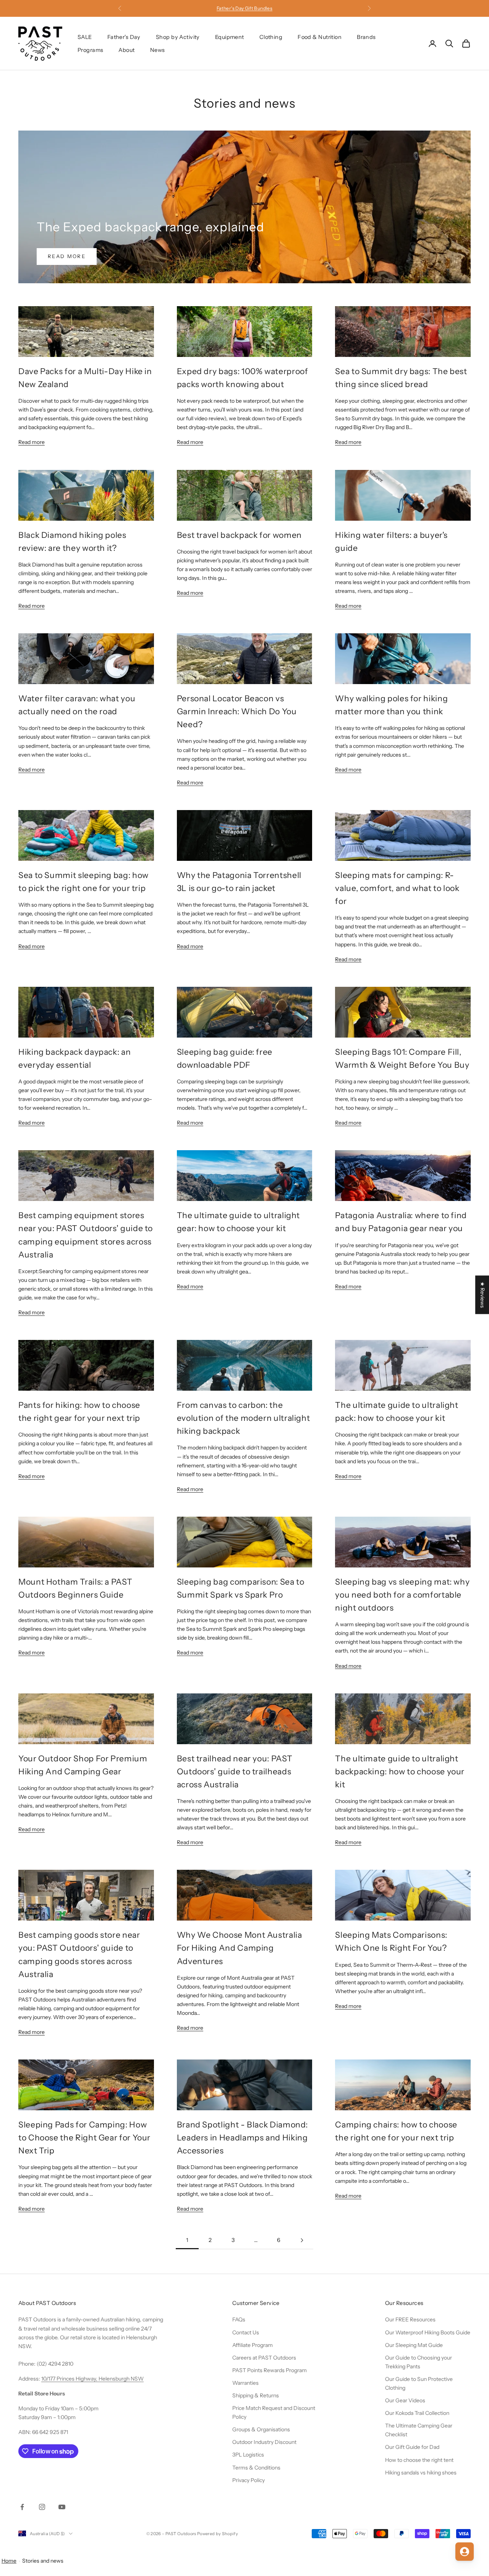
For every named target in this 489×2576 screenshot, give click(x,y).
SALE (85, 37)
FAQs (239, 2319)
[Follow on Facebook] (22, 2507)
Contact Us (246, 2332)
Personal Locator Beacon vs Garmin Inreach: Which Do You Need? (237, 711)
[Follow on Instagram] (42, 2507)
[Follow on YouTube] (62, 2507)
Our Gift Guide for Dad (412, 2447)
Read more (67, 256)
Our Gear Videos (405, 2400)
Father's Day (124, 37)
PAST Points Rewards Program (270, 2370)
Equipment (230, 37)
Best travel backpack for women (239, 535)
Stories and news (43, 2561)
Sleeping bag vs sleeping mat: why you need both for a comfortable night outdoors (402, 1595)
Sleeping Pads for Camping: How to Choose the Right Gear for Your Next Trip (84, 2137)
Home (9, 2561)
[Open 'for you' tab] (465, 2552)
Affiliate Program (253, 2345)
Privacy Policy (249, 2480)
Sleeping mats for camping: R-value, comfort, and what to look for (397, 888)
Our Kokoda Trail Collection (417, 2413)
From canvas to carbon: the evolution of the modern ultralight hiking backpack (244, 1418)
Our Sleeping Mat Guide (414, 2345)
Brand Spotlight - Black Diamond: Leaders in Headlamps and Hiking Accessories (242, 2137)
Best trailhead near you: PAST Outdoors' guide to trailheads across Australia (235, 1771)
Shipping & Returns (256, 2395)
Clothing (271, 37)
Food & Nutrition (320, 37)
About (126, 50)
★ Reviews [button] (483, 1295)
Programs (90, 50)
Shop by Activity (178, 37)
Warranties (245, 2383)
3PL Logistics (248, 2455)
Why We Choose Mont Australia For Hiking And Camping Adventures (240, 1948)
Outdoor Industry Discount (264, 2442)
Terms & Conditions (256, 2468)
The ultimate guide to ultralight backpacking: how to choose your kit (400, 1771)
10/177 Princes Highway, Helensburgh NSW (92, 2379)
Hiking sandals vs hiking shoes (421, 2473)
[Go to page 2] (302, 2240)
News (158, 50)
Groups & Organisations (261, 2429)
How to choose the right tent (419, 2460)
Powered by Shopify (218, 2534)
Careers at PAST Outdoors (264, 2358)
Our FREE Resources (410, 2319)
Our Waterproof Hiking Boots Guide (428, 2332)
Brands (366, 37)
